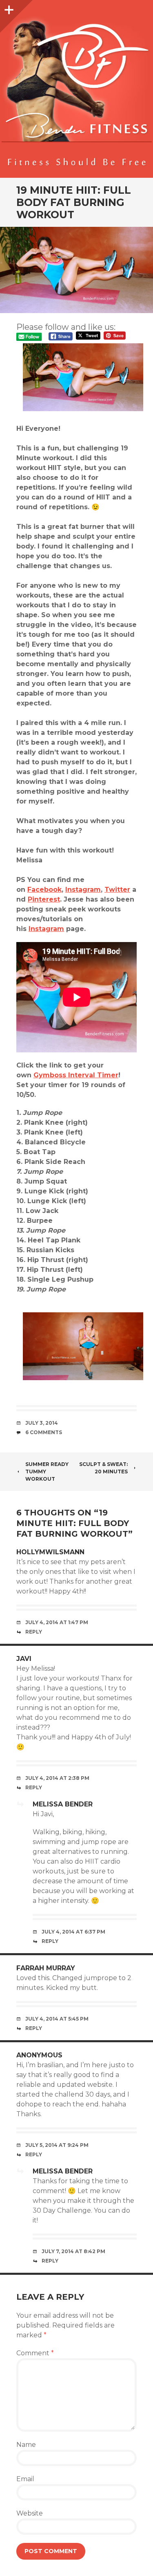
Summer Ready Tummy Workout (47, 1472)
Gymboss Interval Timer (76, 1075)
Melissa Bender (63, 1804)
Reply (34, 1632)
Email (25, 2479)
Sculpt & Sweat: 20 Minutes (103, 1468)
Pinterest (44, 899)
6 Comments (44, 1432)
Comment (35, 2353)
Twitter (117, 890)
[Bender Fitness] (76, 93)
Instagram (83, 890)
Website (30, 2513)
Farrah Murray (46, 1968)
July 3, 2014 (42, 1423)
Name (26, 2445)
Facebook (44, 890)
